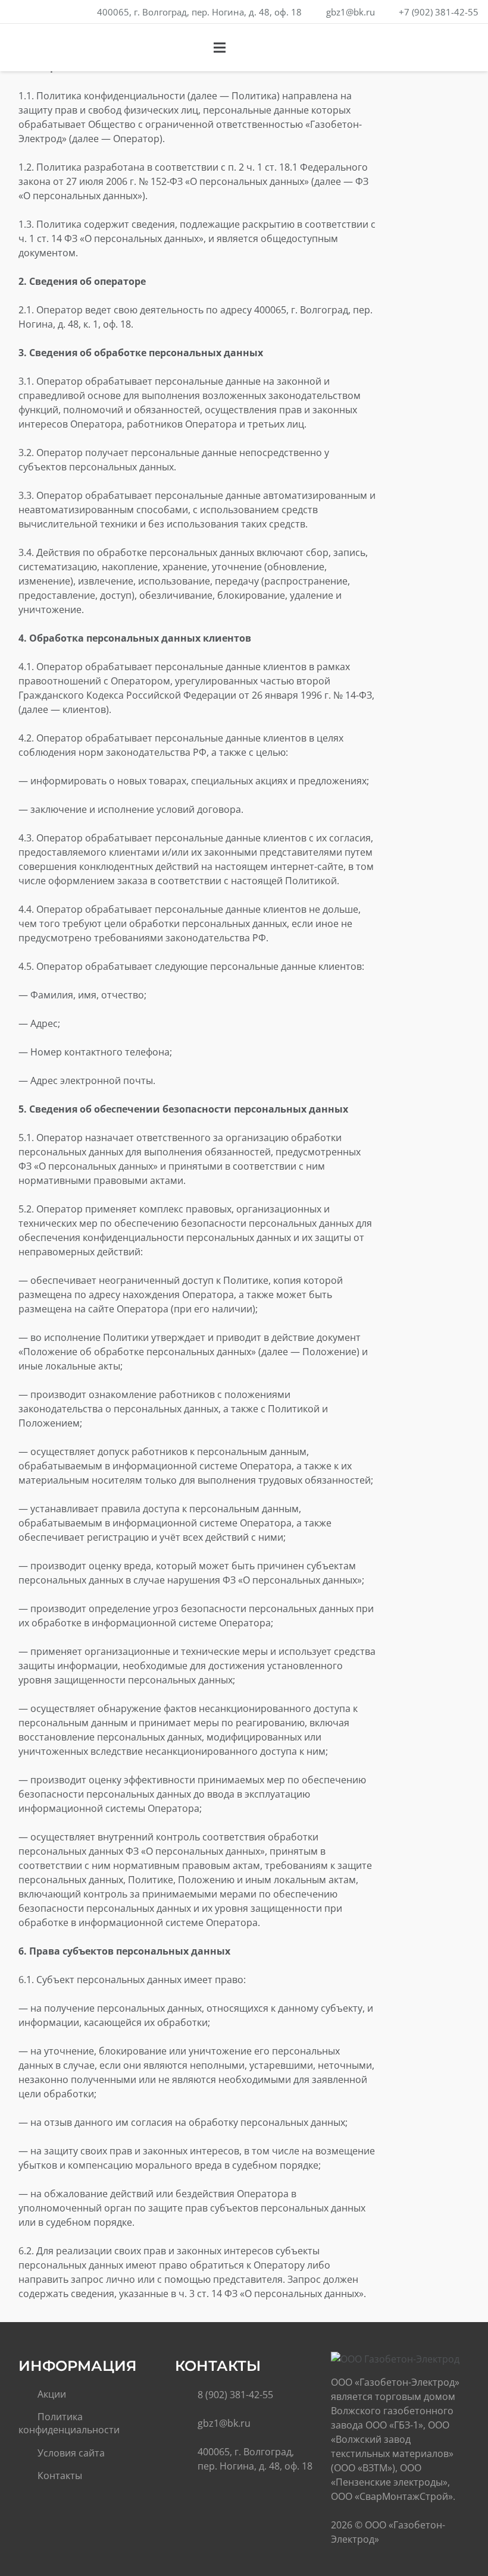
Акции (52, 2394)
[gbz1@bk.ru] (186, 2423)
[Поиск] (440, 48)
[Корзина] (465, 48)
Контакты (60, 2476)
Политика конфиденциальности (69, 2423)
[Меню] (220, 48)
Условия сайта (71, 2453)
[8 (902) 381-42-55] (186, 2395)
